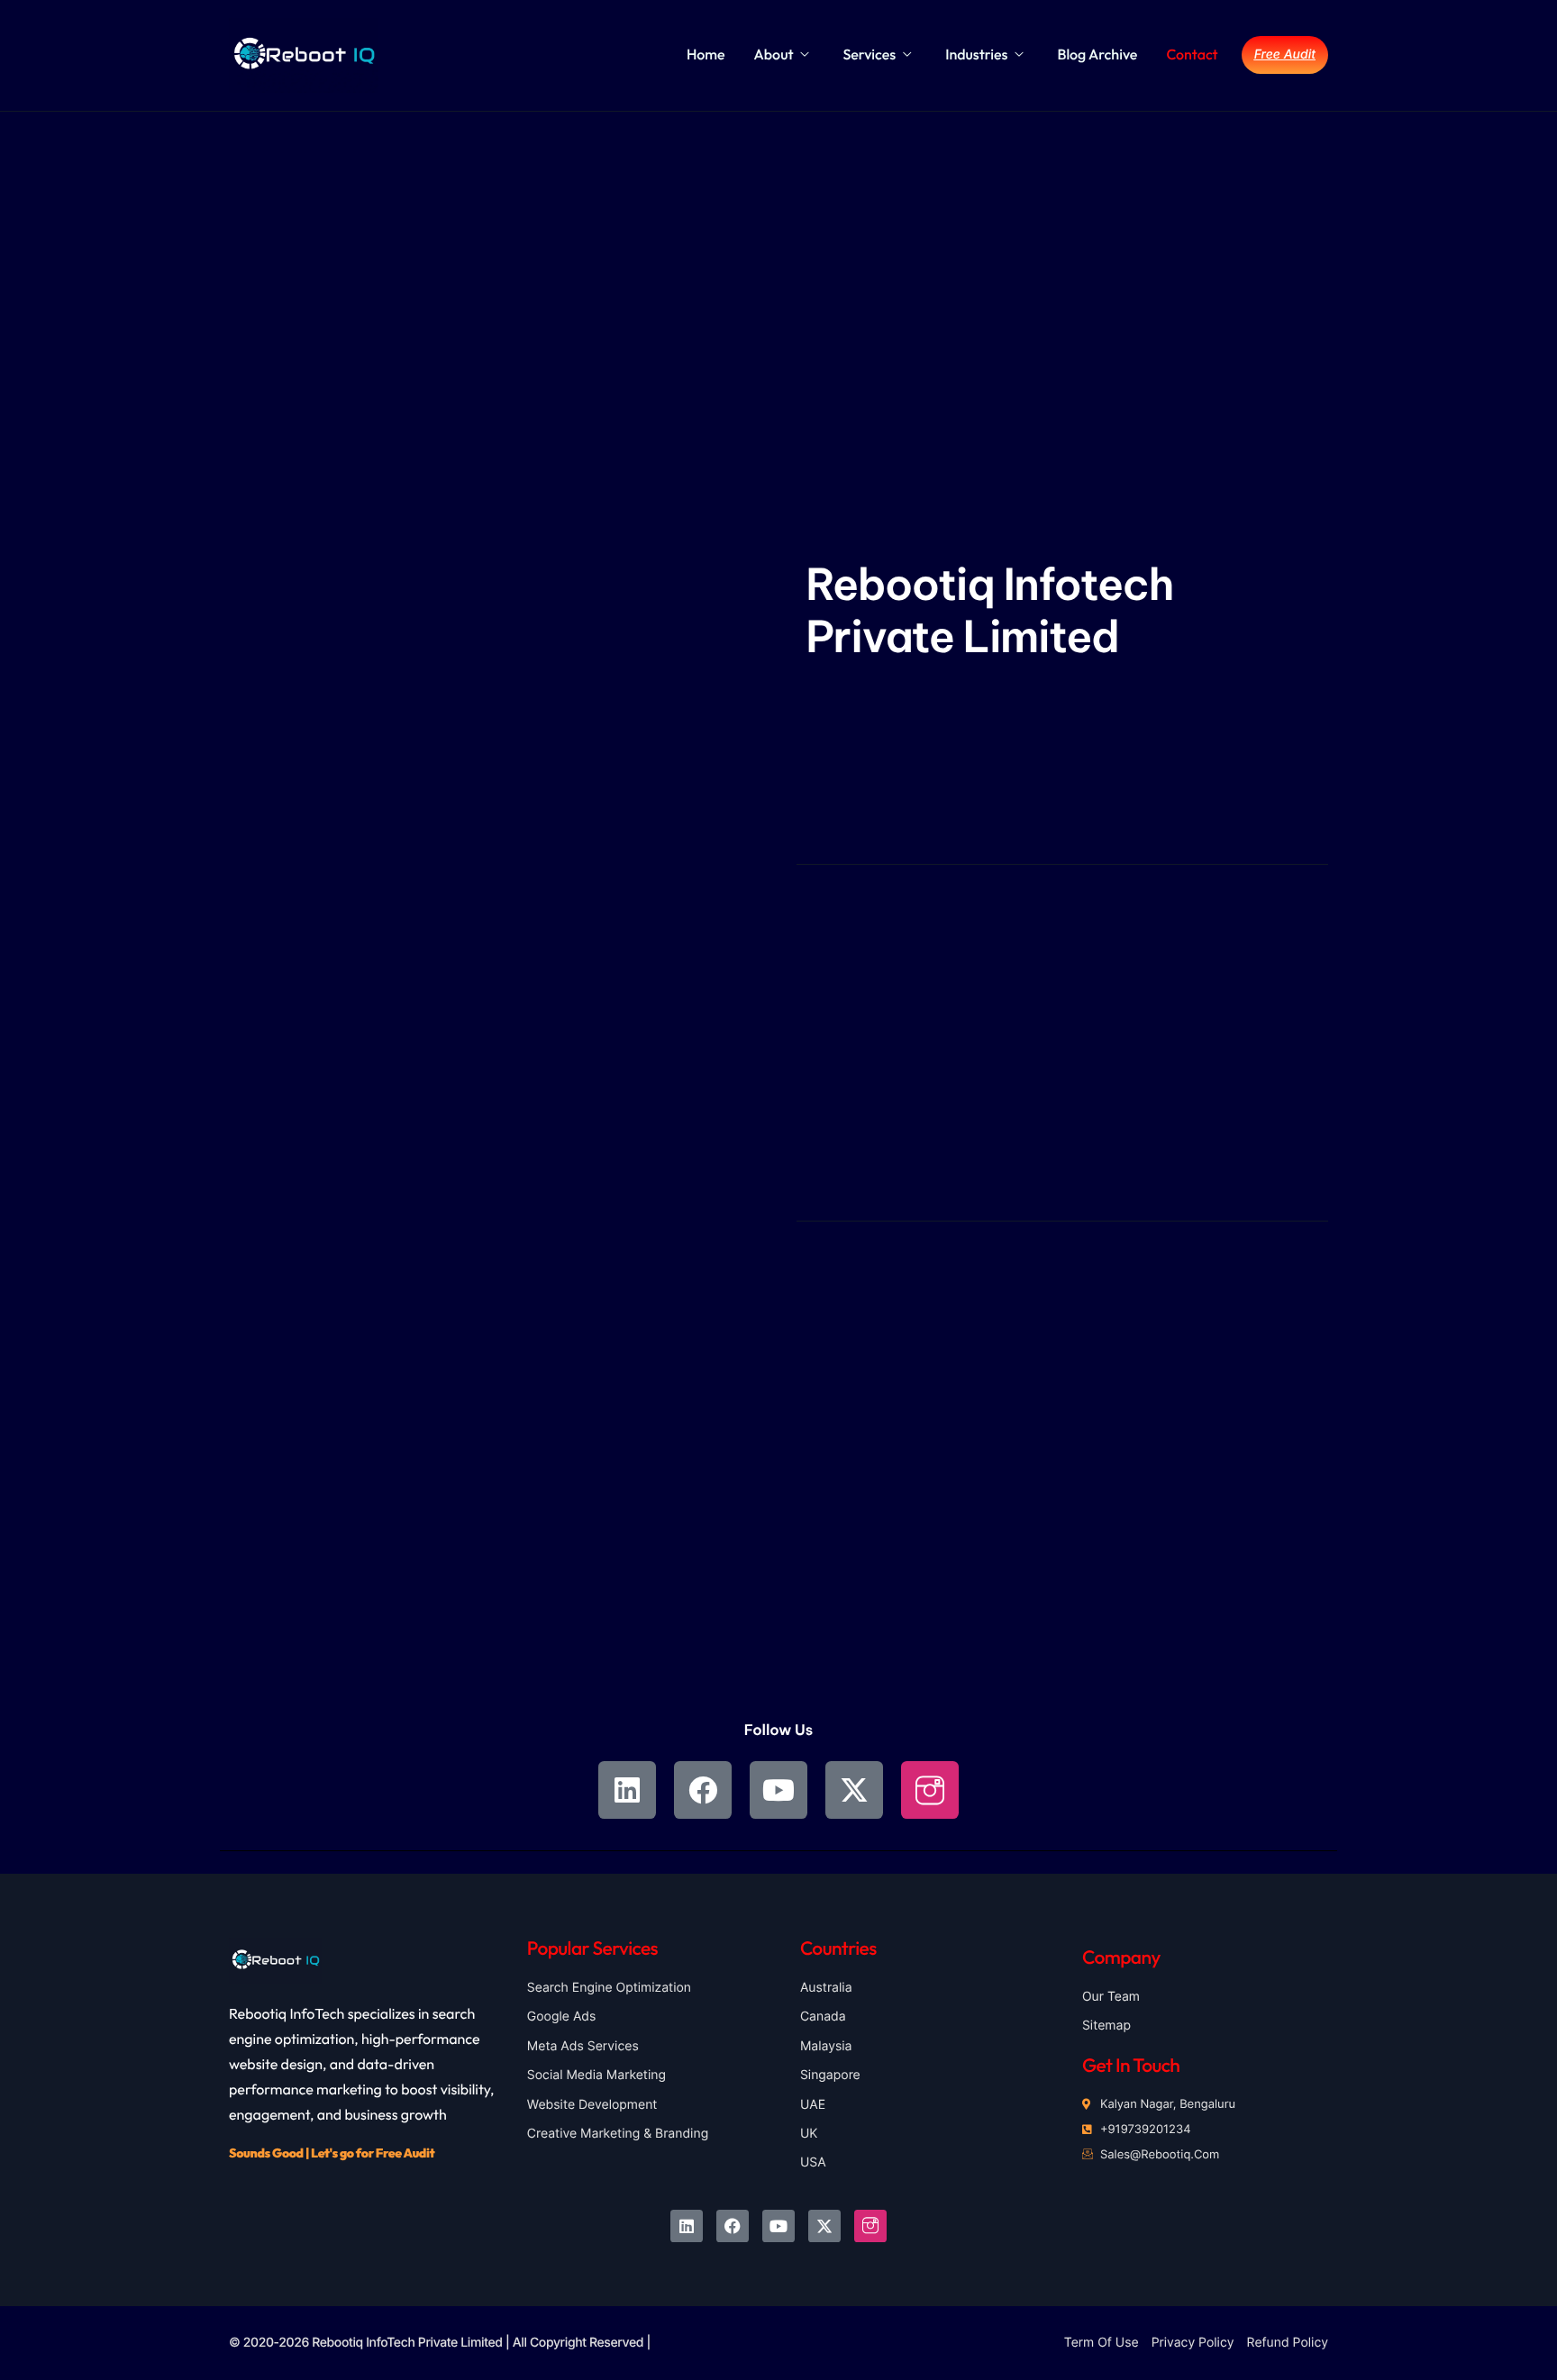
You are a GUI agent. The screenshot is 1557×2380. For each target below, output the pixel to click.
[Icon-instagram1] (930, 1790)
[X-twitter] (854, 1790)
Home (706, 55)
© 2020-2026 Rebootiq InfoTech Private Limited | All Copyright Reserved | (440, 2343)
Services (869, 55)
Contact (1192, 55)
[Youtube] (778, 1790)
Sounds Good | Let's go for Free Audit (332, 2153)
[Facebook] (703, 1790)
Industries (976, 55)
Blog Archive (1097, 55)
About (774, 55)
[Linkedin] (627, 1790)
